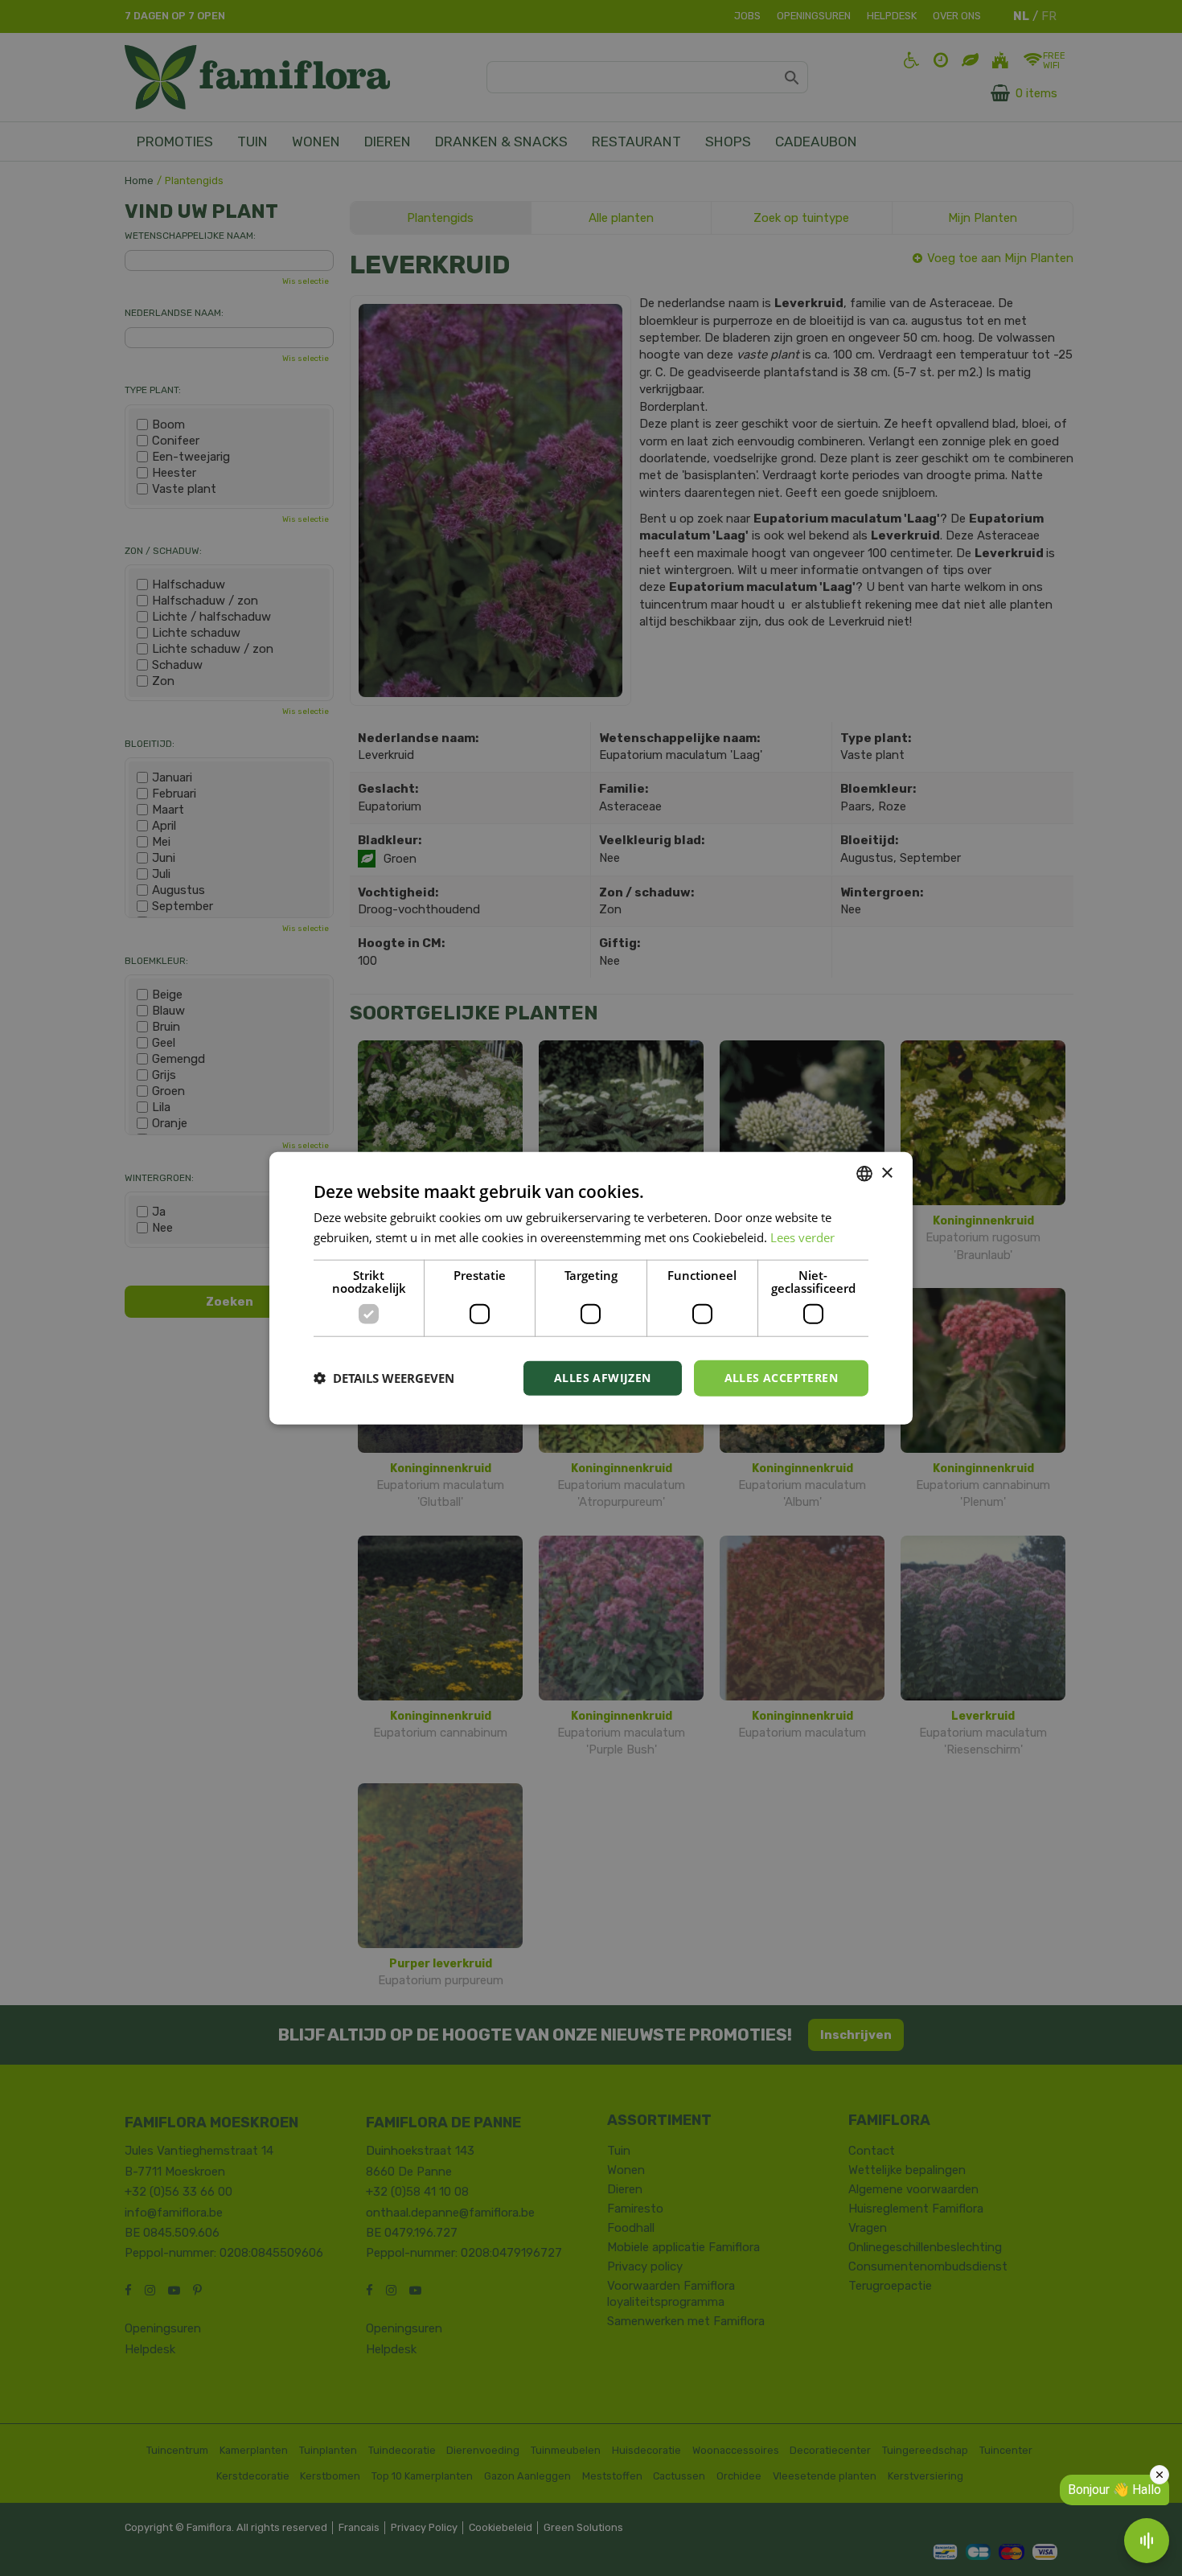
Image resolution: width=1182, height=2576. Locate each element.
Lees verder (802, 1237)
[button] (384, 1378)
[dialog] (591, 1288)
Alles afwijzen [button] (603, 1378)
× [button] (886, 1173)
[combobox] (864, 1174)
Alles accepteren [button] (781, 1378)
